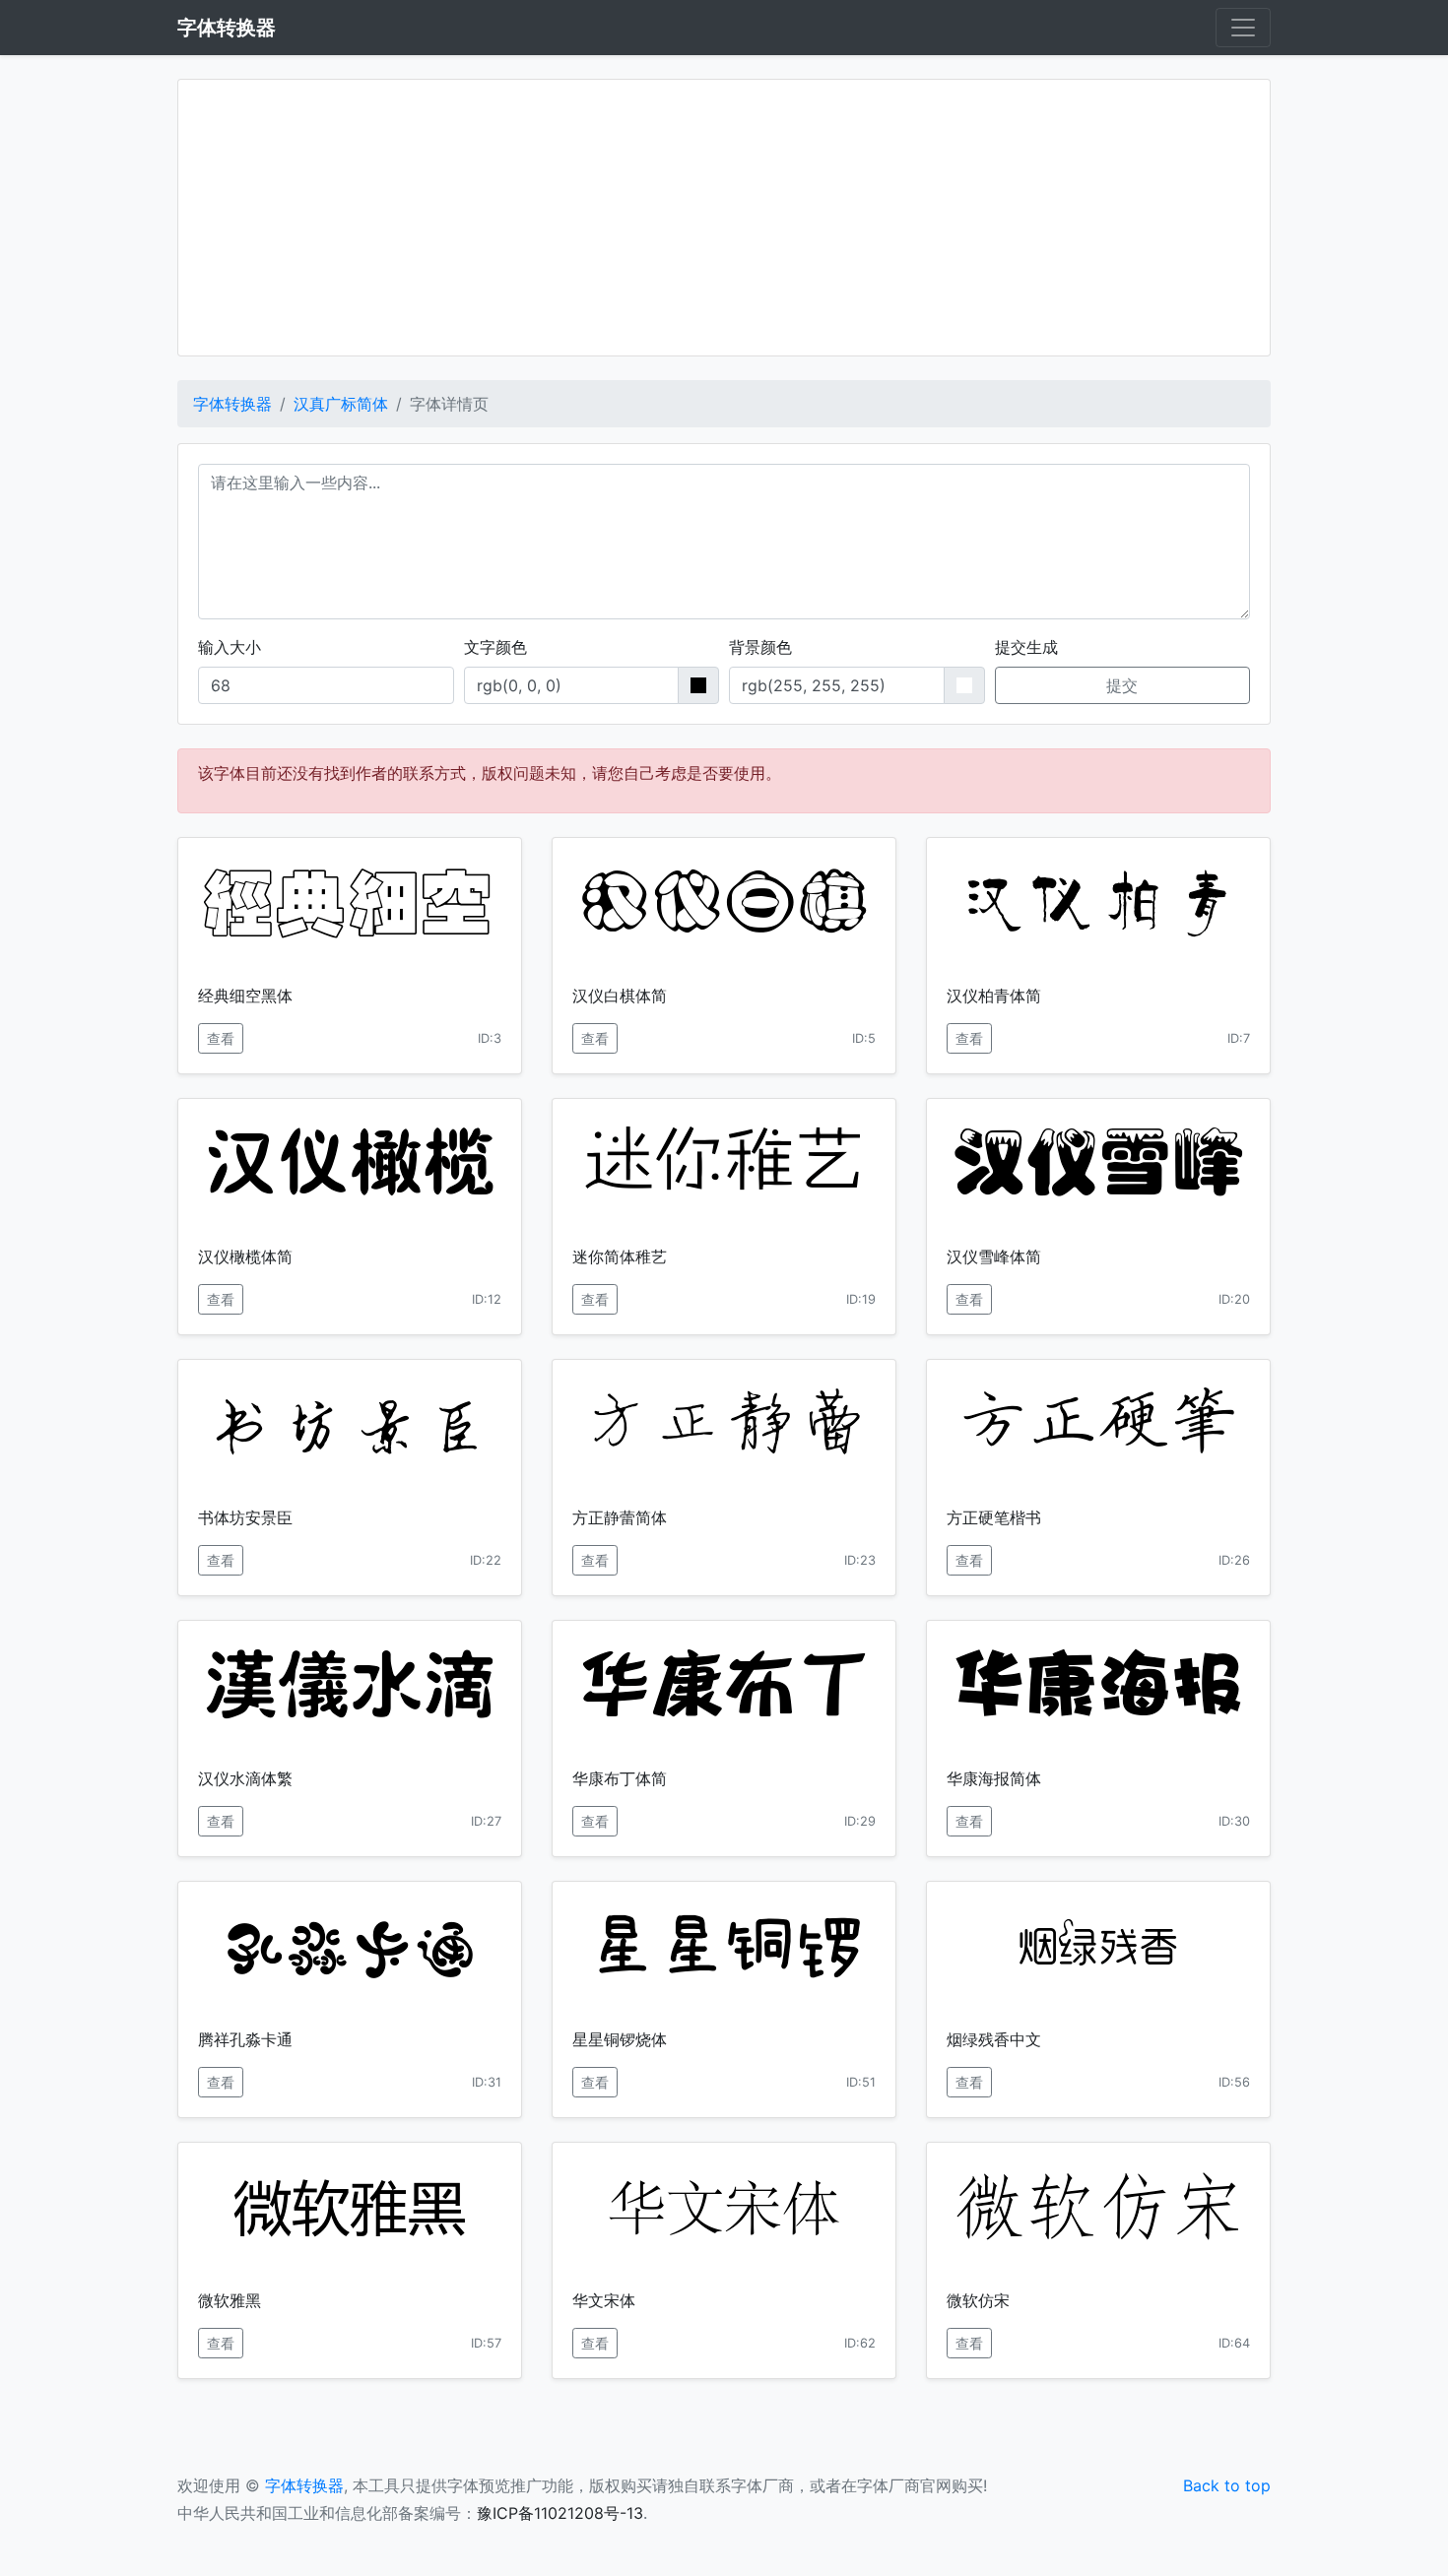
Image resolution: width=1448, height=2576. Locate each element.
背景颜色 (760, 647)
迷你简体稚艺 (620, 1256)
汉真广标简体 (341, 404)
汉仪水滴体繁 (245, 1778)
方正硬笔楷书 (994, 1517)
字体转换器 (232, 404)
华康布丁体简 (620, 1778)
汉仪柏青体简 (994, 996)
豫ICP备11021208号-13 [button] (560, 2513)
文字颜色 (495, 647)
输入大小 (230, 647)
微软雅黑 (230, 2300)
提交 (1122, 685)
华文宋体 (604, 2300)
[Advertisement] (724, 218)
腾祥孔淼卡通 (245, 2039)
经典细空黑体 (245, 996)
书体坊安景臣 (245, 1517)
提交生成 (1026, 647)
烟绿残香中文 (994, 2039)
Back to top (1227, 2485)
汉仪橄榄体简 (245, 1256)
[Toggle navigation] (1243, 28)
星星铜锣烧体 (620, 2039)
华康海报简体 (994, 1778)
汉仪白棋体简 (620, 996)
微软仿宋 (978, 2300)
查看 (221, 1038)
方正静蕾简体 (620, 1517)
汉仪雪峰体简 (994, 1256)
